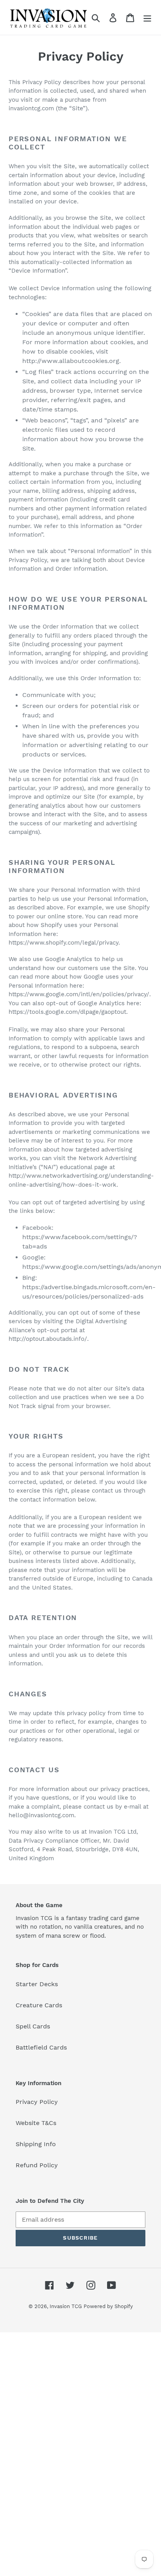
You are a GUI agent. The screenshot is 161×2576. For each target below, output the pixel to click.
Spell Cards (33, 2026)
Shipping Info (36, 2144)
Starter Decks (37, 1984)
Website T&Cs (36, 2123)
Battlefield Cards (41, 2047)
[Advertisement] (80, 2453)
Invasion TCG (66, 2306)
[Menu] (147, 17)
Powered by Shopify (108, 2306)
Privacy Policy (37, 2102)
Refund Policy (37, 2165)
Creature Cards (39, 2005)
